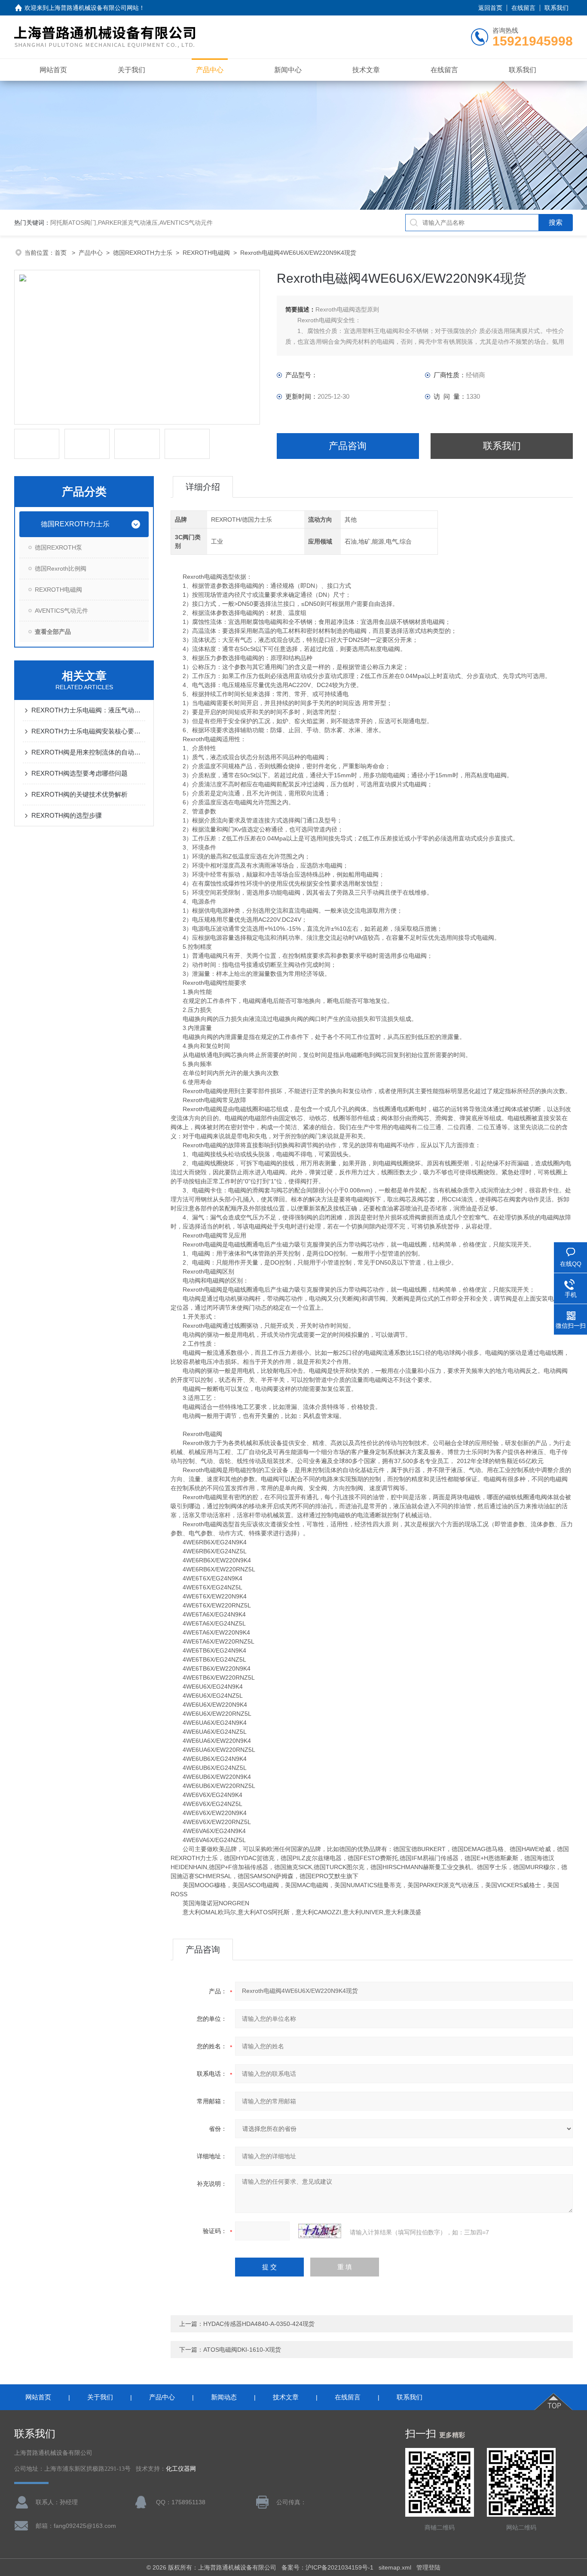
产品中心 (210, 70)
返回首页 (490, 8)
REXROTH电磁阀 (206, 253)
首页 (61, 253)
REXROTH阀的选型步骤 (67, 815)
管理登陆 (428, 2567)
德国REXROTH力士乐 (143, 253)
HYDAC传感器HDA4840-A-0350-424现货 (259, 2324)
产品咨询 (348, 446)
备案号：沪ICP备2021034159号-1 (327, 2567)
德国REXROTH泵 (58, 547)
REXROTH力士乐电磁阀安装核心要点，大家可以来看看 (88, 731)
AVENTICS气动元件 (61, 611)
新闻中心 (288, 70)
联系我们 (556, 8)
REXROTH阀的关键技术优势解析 (79, 794)
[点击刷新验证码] (320, 2231)
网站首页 (53, 70)
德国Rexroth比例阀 (61, 568)
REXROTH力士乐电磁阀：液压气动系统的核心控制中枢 (88, 710)
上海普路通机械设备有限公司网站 (94, 8)
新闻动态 (224, 2397)
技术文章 (366, 70)
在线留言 (523, 8)
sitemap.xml (395, 2567)
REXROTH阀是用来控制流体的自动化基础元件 (88, 752)
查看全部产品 (53, 632)
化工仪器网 (181, 2469)
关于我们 (131, 70)
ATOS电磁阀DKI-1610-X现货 (242, 2350)
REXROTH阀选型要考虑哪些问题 (79, 773)
